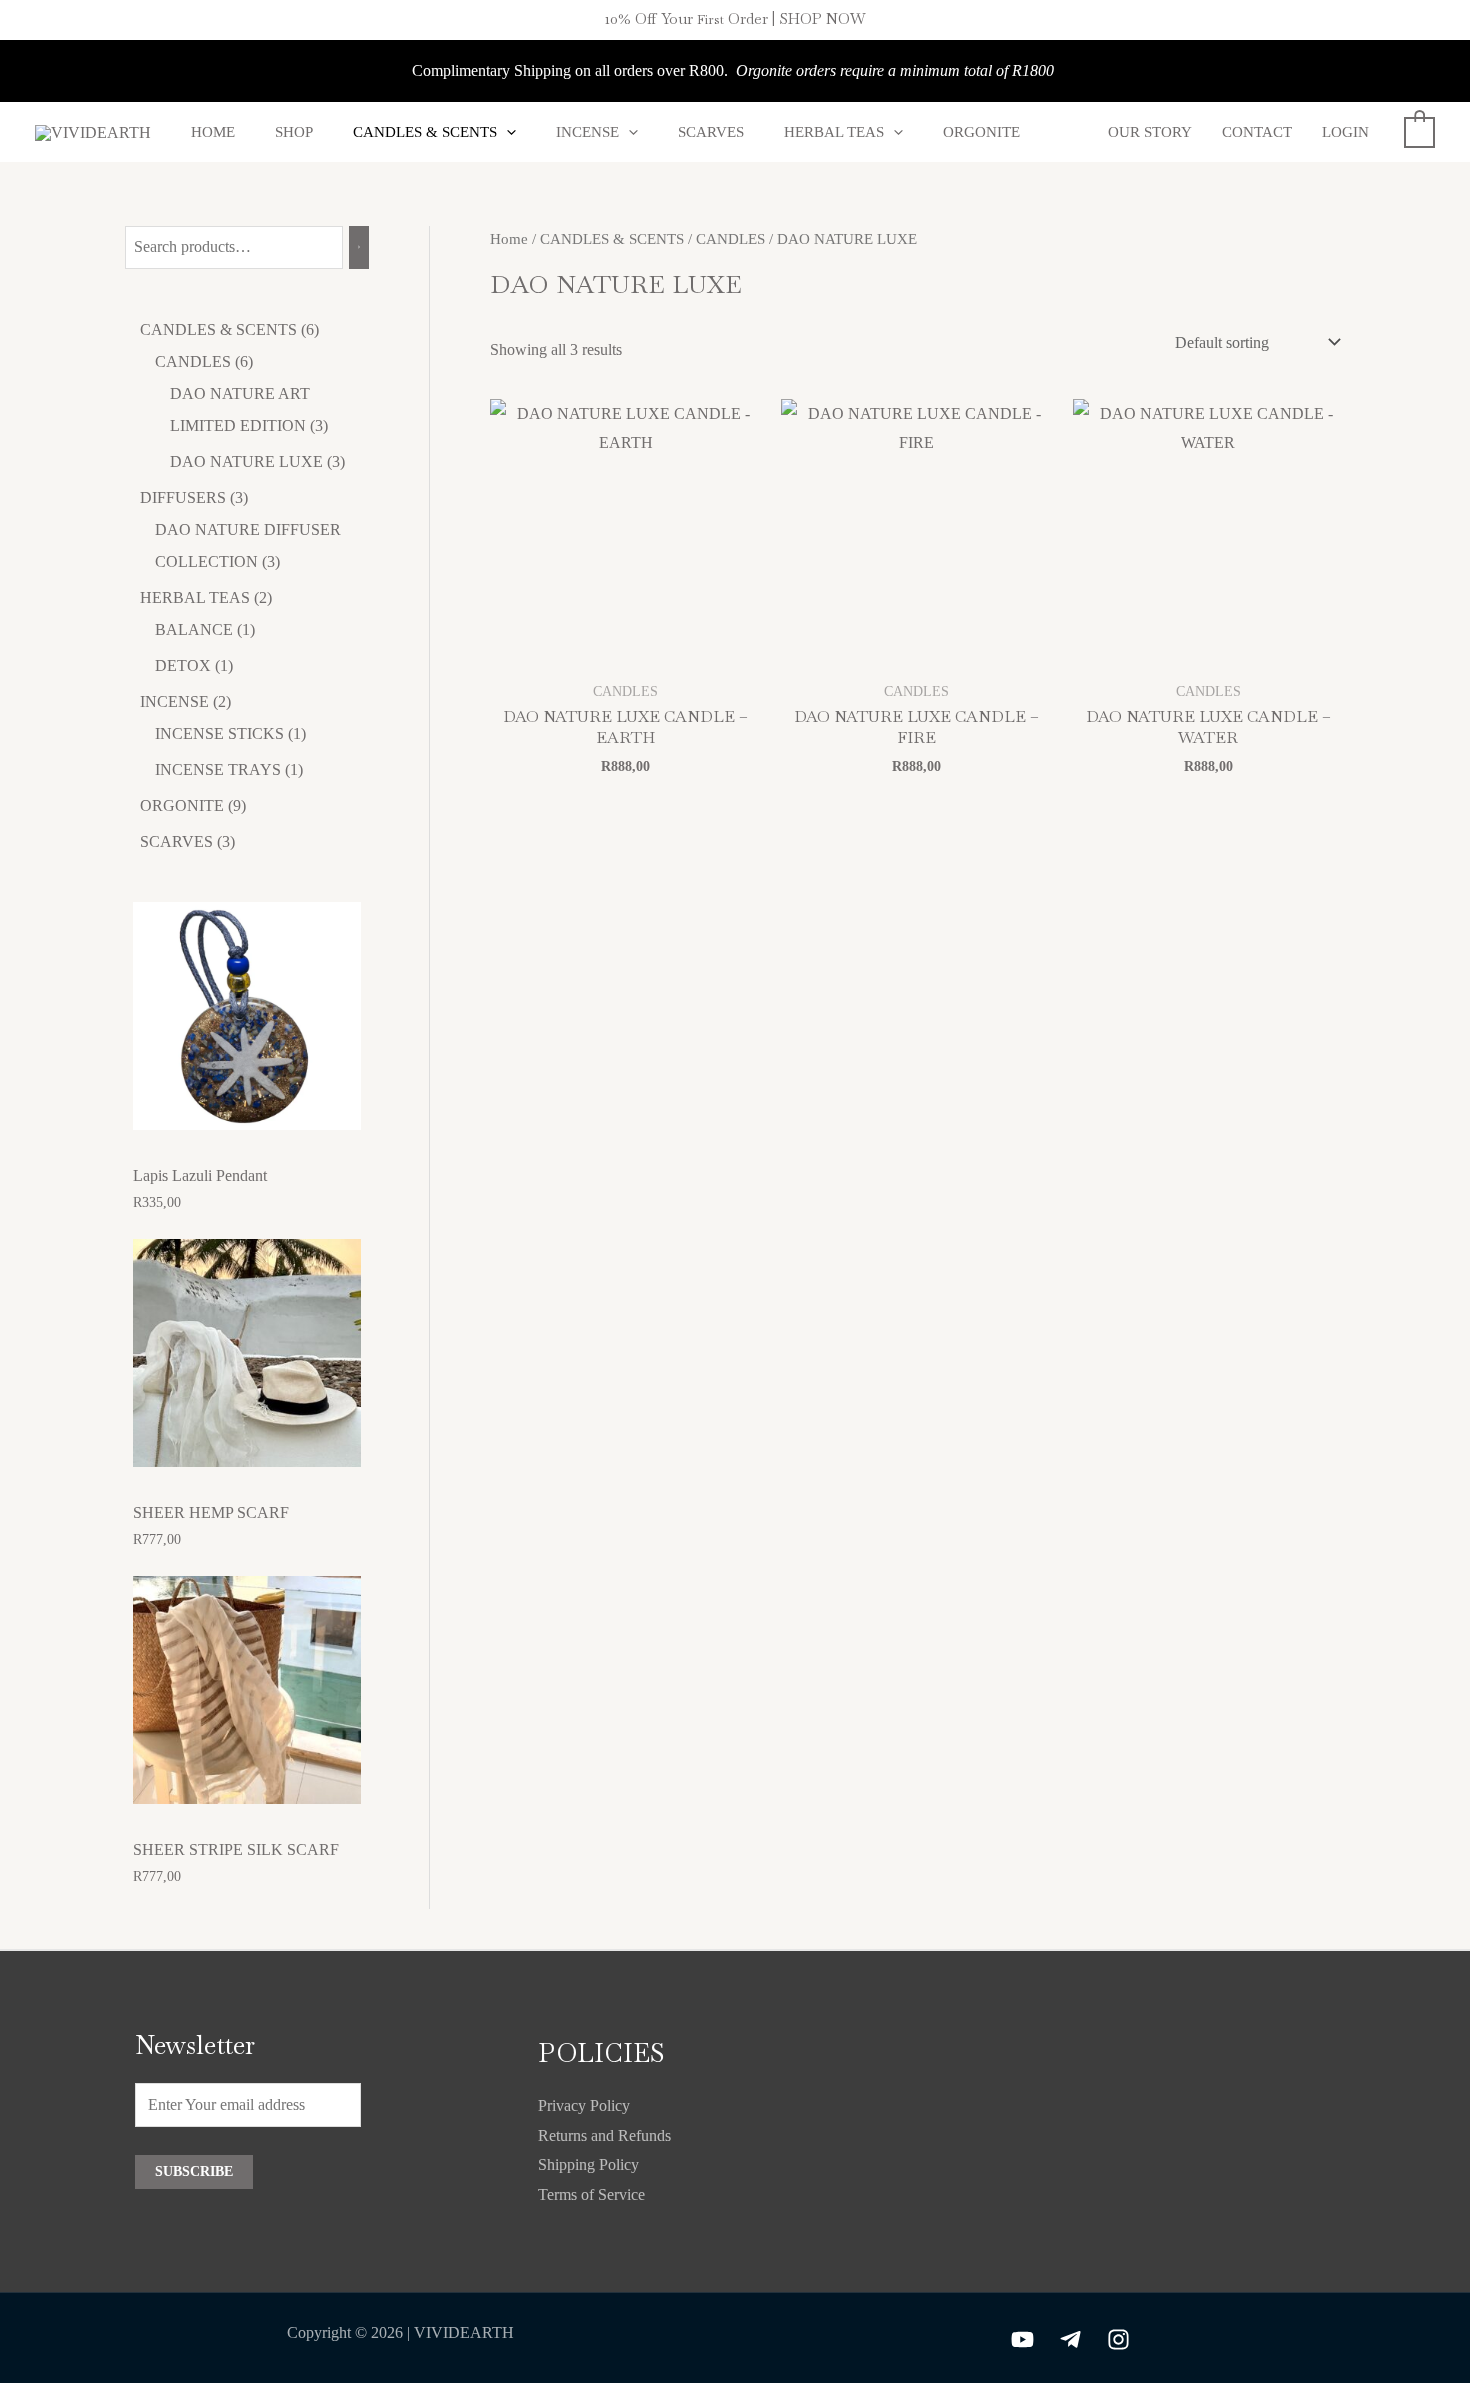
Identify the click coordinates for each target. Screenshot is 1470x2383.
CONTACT (1257, 132)
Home (509, 239)
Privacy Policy (584, 2105)
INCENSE (587, 132)
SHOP (294, 132)
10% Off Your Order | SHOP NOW (735, 18)
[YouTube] (1022, 2339)
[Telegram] (1070, 2339)
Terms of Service (591, 2194)
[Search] (359, 247)
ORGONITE (981, 132)
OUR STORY (1150, 132)
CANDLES (730, 239)
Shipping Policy (588, 2164)
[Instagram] (1118, 2339)
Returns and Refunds (604, 2135)
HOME (213, 132)
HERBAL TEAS (834, 132)
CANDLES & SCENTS (425, 132)
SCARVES (711, 132)
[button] (506, 132)
